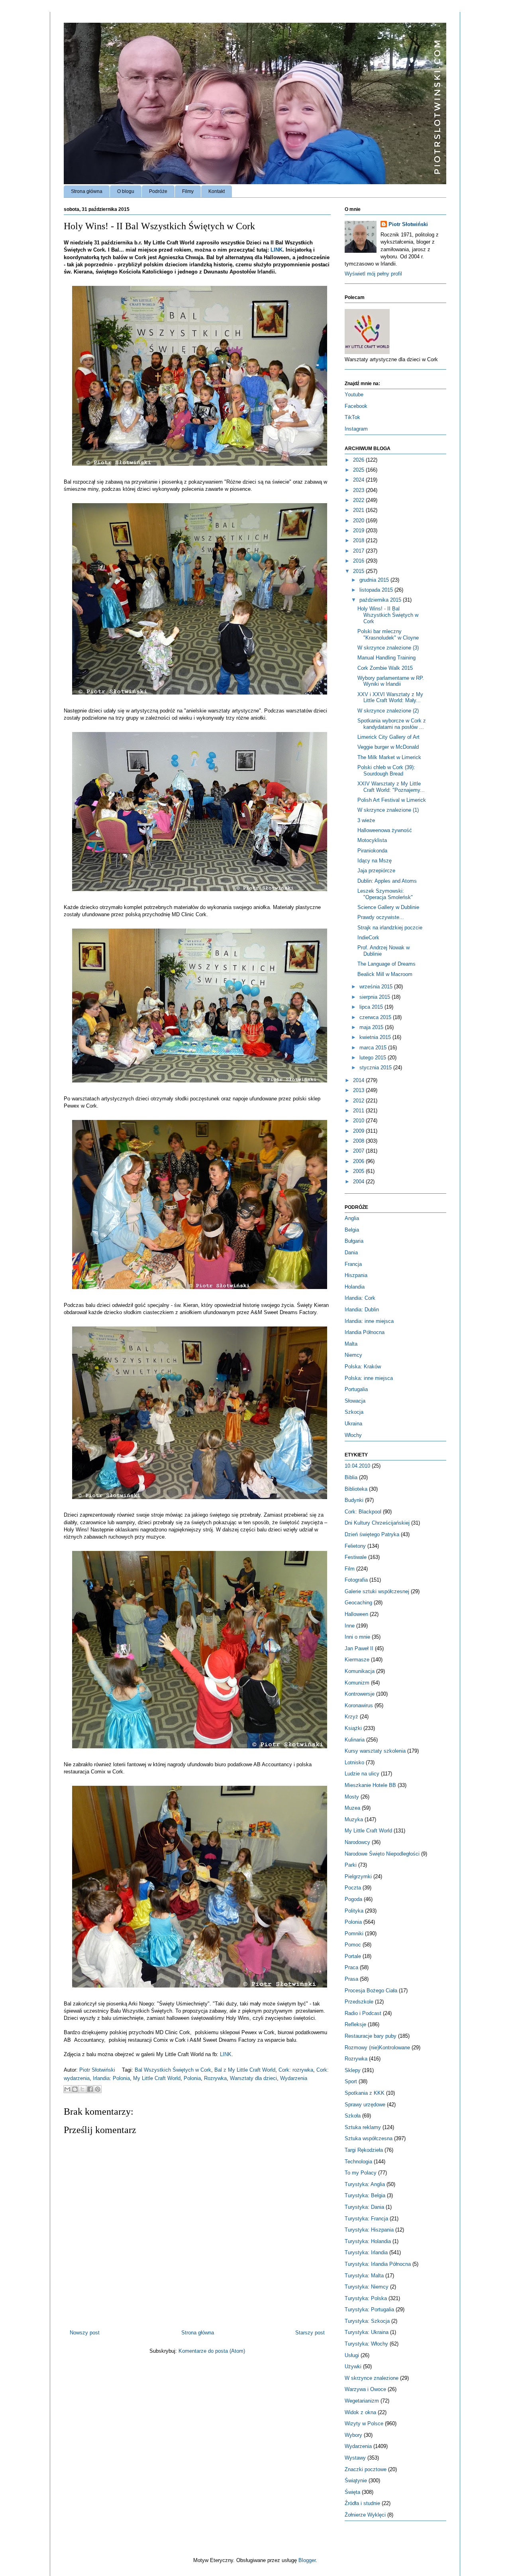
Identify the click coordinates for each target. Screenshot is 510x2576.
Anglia (352, 1218)
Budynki (354, 1500)
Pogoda (353, 1899)
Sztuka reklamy (363, 2127)
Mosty (352, 1797)
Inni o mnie (357, 1637)
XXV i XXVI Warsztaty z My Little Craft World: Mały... (390, 698)
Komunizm (357, 1683)
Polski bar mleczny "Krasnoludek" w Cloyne (388, 635)
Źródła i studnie (362, 2503)
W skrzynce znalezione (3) (388, 648)
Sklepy (353, 2070)
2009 (359, 1131)
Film (350, 1569)
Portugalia (356, 1389)
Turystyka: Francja (366, 2219)
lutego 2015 (374, 1058)
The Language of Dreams (386, 964)
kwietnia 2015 (376, 1037)
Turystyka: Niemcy (367, 2287)
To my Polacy (361, 2173)
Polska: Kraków (363, 1367)
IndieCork (368, 938)
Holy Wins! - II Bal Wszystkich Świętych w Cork (388, 615)
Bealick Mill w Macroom (385, 974)
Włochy (353, 1435)
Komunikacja (360, 1671)
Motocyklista (372, 840)
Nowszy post (85, 2333)
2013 (359, 1090)
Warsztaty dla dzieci (253, 2078)
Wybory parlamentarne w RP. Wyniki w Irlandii (391, 681)
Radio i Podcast (363, 2013)
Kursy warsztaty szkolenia (375, 1751)
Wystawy (355, 2458)
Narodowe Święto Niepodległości (382, 1854)
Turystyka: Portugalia (369, 2309)
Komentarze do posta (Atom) (212, 2351)
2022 (359, 500)
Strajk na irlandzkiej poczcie (390, 928)
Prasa (351, 1979)
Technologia (358, 2162)
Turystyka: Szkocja (367, 2321)
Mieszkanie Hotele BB (370, 1785)
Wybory (353, 2435)
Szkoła (353, 2116)
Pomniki (354, 1933)
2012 (359, 1101)
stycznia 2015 (376, 1068)
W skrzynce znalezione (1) (388, 810)
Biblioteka (356, 1489)
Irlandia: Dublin (362, 1310)
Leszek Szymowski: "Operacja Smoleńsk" (385, 894)
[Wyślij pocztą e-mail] (67, 2089)
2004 (359, 1182)
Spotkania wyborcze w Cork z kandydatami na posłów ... (392, 724)
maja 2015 (372, 1027)
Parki (351, 1865)
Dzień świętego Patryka (372, 1534)
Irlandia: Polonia (111, 2078)
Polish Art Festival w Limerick (392, 800)
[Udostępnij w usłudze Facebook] (90, 2089)
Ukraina (353, 1424)
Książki (353, 1728)
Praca (351, 1967)
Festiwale (356, 1557)
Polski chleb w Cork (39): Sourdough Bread (386, 770)
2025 (359, 470)
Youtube (354, 395)
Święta (352, 2492)
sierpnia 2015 (376, 997)
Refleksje (355, 2024)
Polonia (192, 2078)
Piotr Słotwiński (98, 2070)
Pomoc (353, 1945)
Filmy (188, 191)
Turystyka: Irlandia (366, 2252)
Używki (353, 2366)
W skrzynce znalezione (372, 2378)
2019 (359, 530)
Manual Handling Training (386, 658)
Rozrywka (215, 2078)
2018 (359, 540)
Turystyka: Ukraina (367, 2332)
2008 (359, 1141)
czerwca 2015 (376, 1017)
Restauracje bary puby (371, 2036)
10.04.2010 (357, 1466)
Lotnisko (354, 1762)
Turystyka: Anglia (365, 2184)
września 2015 (377, 987)
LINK (277, 250)
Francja (353, 1264)
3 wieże (366, 820)
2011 (359, 1111)
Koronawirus (359, 1705)
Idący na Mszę (375, 861)
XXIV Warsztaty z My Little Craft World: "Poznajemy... (391, 787)
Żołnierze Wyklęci (365, 2515)
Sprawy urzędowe (365, 2105)
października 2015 (381, 600)
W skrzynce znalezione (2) (388, 711)
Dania (351, 1253)
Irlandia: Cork (360, 1298)
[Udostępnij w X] (82, 2089)
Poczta (353, 1888)
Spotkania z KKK (365, 2093)
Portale (353, 1956)
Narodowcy (357, 1842)
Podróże (158, 191)
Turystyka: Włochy (366, 2344)
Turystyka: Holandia (368, 2241)
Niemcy (353, 1355)
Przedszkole (359, 2002)
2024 (359, 480)
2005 (359, 1171)
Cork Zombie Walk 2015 (385, 668)
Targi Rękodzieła (364, 2150)
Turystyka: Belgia (365, 2195)
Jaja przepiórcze (376, 871)
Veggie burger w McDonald (388, 747)
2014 (359, 1080)
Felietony (355, 1546)
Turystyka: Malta (364, 2276)
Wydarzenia (294, 2078)
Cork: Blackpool (363, 1512)
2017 (359, 551)
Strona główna (87, 191)
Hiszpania (356, 1275)
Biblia (351, 1477)
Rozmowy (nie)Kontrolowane (377, 2048)
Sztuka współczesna (369, 2138)
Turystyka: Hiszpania (369, 2230)
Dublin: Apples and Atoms (387, 881)
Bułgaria (354, 1241)
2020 (359, 521)
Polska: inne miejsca (369, 1378)
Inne (350, 1626)
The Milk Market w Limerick (389, 757)
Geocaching (358, 1603)
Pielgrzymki (358, 1876)
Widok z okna (360, 2412)
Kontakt (217, 191)
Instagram (356, 429)
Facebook (356, 406)
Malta (351, 1344)
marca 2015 (374, 1048)
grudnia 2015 (375, 580)
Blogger (307, 2560)
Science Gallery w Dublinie (388, 907)
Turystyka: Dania (364, 2207)
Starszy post (310, 2333)
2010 (359, 1121)
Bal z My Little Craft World (245, 2070)
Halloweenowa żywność (385, 830)
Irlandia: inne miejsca (369, 1321)
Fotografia (356, 1580)
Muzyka (354, 1819)
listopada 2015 (377, 590)
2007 (359, 1151)
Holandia (355, 1287)
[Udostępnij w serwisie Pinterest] (98, 2089)
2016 (359, 561)
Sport (351, 2081)
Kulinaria (355, 1740)
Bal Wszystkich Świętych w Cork (173, 2070)
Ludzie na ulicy (362, 1774)
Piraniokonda (372, 851)
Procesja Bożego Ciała (371, 1991)
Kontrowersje (360, 1694)
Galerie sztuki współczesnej (377, 1591)
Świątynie (356, 2481)
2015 (359, 571)
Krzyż (351, 1717)
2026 (359, 460)
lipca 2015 (372, 1007)
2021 (359, 510)
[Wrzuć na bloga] (75, 2089)
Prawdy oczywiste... (381, 917)
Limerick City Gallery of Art (388, 737)
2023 (359, 490)
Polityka (354, 1911)
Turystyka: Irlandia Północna (378, 2264)
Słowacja (355, 1401)
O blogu (126, 191)
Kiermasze (357, 1660)
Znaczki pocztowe (366, 2469)
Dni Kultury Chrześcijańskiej (377, 1523)
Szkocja (354, 1412)
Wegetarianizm (362, 2401)
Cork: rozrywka (296, 2070)
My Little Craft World (157, 2078)
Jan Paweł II (359, 1648)
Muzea (352, 1808)
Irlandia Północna (365, 1332)
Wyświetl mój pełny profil (373, 274)
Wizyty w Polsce (364, 2423)
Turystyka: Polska (366, 2298)
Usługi (352, 2355)
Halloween (356, 1614)
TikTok (352, 417)
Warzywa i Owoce (365, 2389)
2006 (359, 1161)
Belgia (352, 1230)
